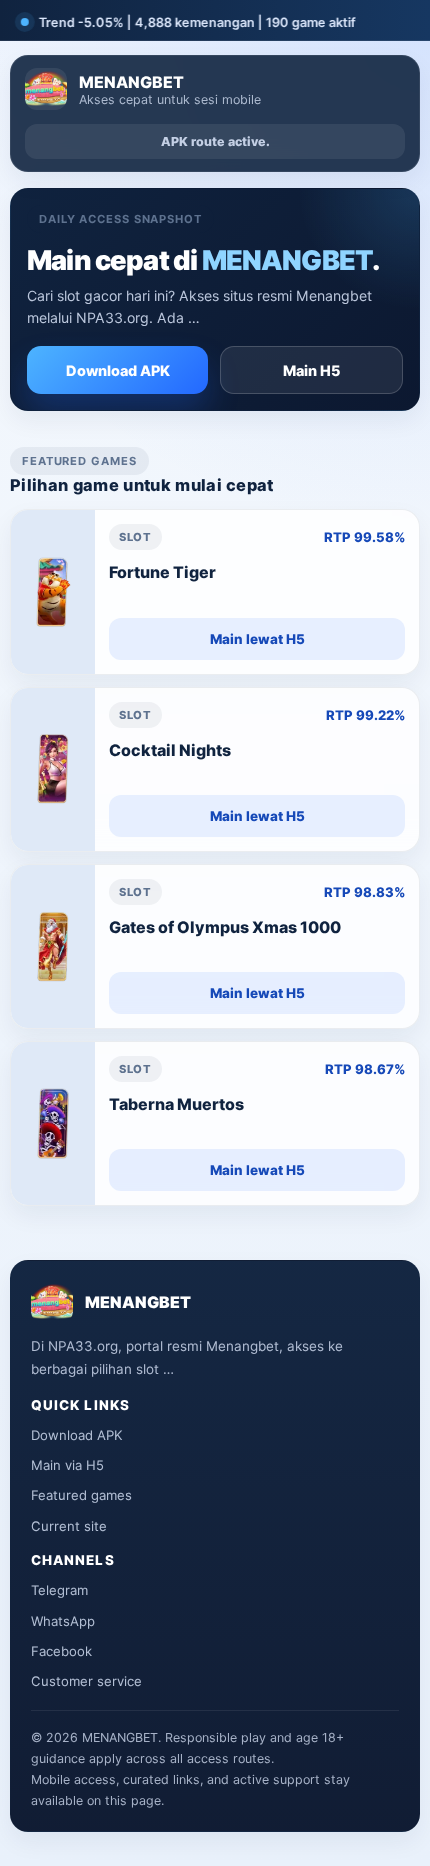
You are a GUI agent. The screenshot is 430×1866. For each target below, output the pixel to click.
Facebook (61, 1651)
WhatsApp (63, 1621)
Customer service (86, 1681)
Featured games (81, 1495)
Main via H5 (67, 1465)
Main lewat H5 (257, 639)
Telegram (59, 1590)
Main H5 (311, 370)
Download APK (118, 370)
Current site (69, 1526)
